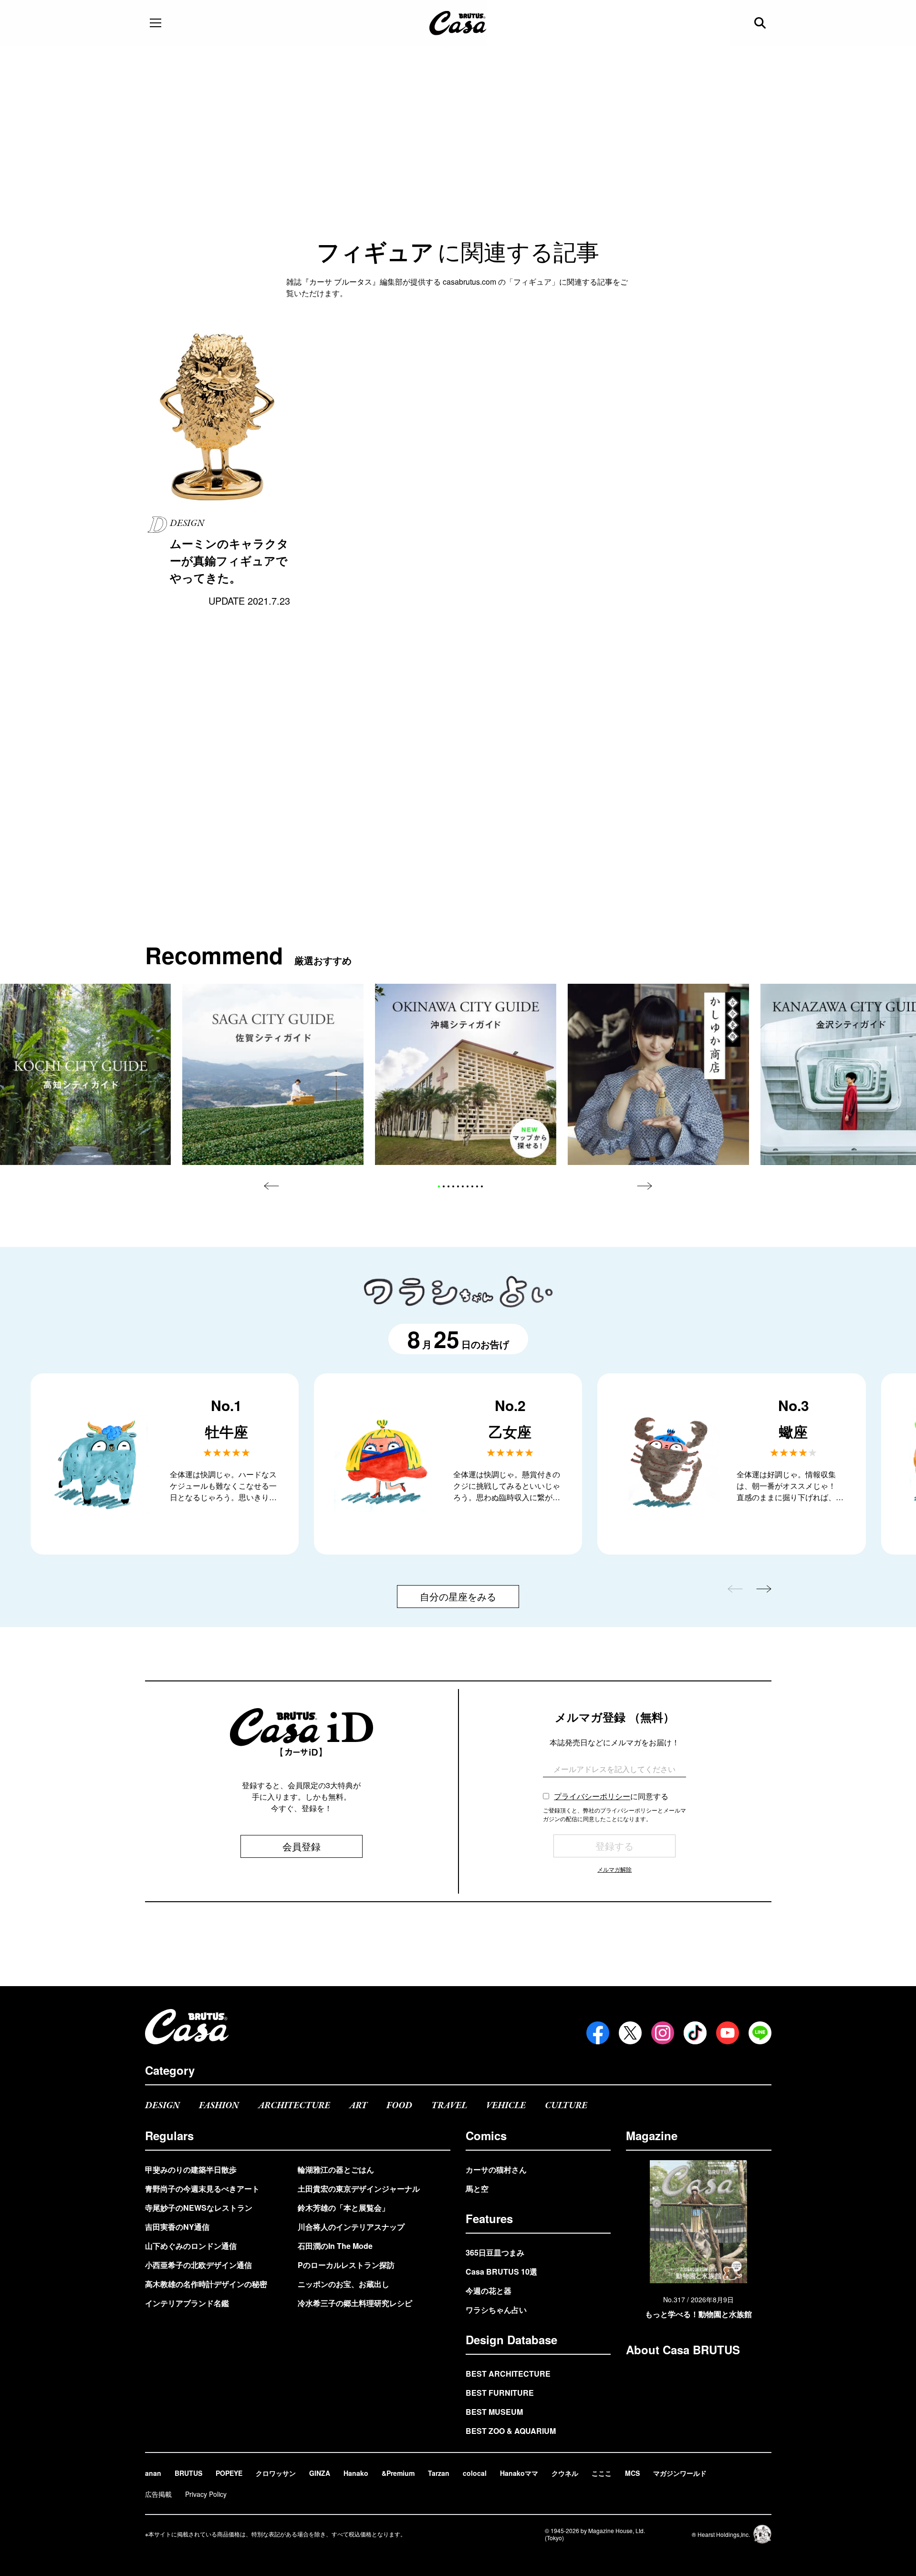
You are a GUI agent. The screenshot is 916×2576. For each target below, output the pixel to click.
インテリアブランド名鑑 (187, 2303)
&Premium (398, 2473)
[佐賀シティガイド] (273, 1074)
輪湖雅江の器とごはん (336, 2169)
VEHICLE (506, 2106)
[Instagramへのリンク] (663, 2033)
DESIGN (162, 2106)
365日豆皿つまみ (495, 2252)
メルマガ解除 (614, 1869)
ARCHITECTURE (294, 2106)
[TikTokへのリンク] (695, 2033)
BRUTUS (188, 2473)
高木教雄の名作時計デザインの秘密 (206, 2284)
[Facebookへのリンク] (598, 2033)
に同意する (611, 1796)
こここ (602, 2473)
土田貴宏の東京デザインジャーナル (359, 2189)
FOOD (399, 2106)
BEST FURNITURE (500, 2393)
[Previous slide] (271, 1186)
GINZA (320, 2473)
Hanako (356, 2473)
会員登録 (302, 1846)
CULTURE (566, 2106)
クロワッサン (276, 2473)
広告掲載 (158, 2494)
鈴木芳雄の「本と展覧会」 (343, 2208)
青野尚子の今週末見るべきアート (202, 2189)
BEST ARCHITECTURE (508, 2374)
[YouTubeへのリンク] (728, 2033)
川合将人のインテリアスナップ (351, 2227)
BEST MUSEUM (494, 2412)
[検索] (761, 23)
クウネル (565, 2473)
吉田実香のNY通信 (177, 2227)
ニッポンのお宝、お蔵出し (343, 2284)
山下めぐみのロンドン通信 (191, 2246)
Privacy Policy (206, 2494)
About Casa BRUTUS (683, 2349)
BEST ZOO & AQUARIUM (511, 2431)
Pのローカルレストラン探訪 (346, 2265)
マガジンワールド (680, 2473)
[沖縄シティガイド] (466, 1074)
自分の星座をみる (458, 1596)
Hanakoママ (519, 2473)
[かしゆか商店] (658, 1074)
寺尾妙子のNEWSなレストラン (199, 2208)
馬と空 (477, 2189)
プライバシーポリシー (592, 1796)
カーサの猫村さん (496, 2169)
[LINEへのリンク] (760, 2033)
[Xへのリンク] (630, 2033)
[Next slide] (645, 1186)
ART (358, 2106)
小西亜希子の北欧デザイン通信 (198, 2265)
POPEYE (229, 2473)
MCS (632, 2473)
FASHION (219, 2106)
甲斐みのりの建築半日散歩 (191, 2169)
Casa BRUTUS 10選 (501, 2272)
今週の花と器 (489, 2291)
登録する (614, 1846)
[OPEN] (156, 23)
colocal (475, 2473)
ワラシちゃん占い (496, 2310)
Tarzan (439, 2473)
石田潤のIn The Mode (335, 2246)
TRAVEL (449, 2106)
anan (153, 2473)
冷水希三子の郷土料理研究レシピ (355, 2303)
